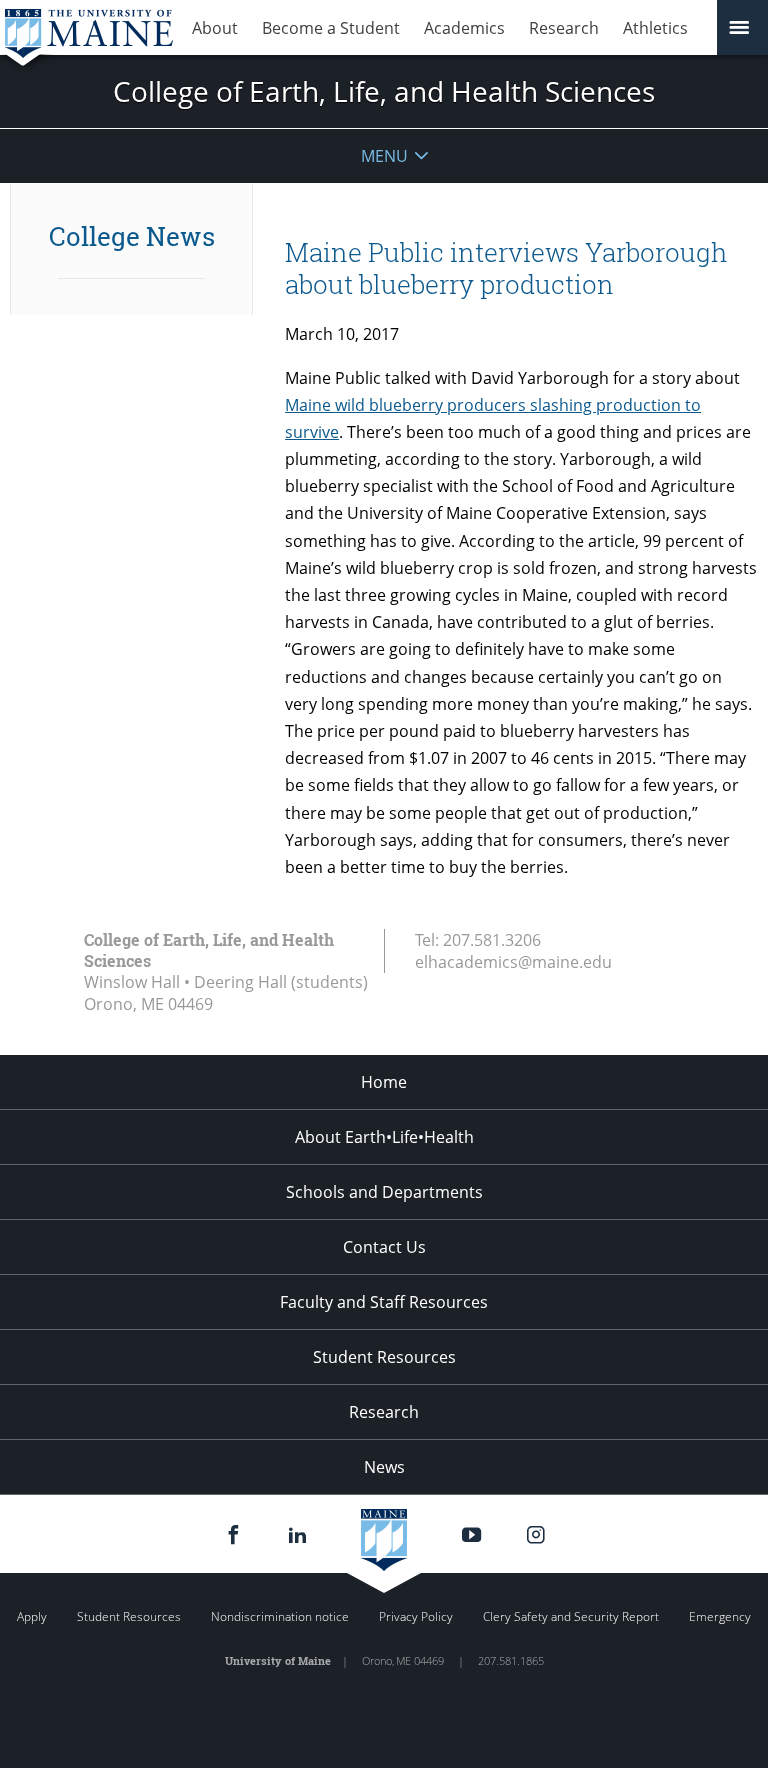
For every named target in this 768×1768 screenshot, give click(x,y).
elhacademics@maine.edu (513, 962)
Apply (32, 1616)
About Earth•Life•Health (384, 1137)
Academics (464, 28)
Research (564, 28)
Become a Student (331, 28)
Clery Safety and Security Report (571, 1616)
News (384, 1467)
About (215, 28)
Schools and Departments (384, 1192)
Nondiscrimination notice (280, 1616)
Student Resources (384, 1357)
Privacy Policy (416, 1616)
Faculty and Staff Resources (384, 1302)
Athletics (655, 28)
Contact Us (384, 1247)
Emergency (720, 1616)
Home (384, 1082)
